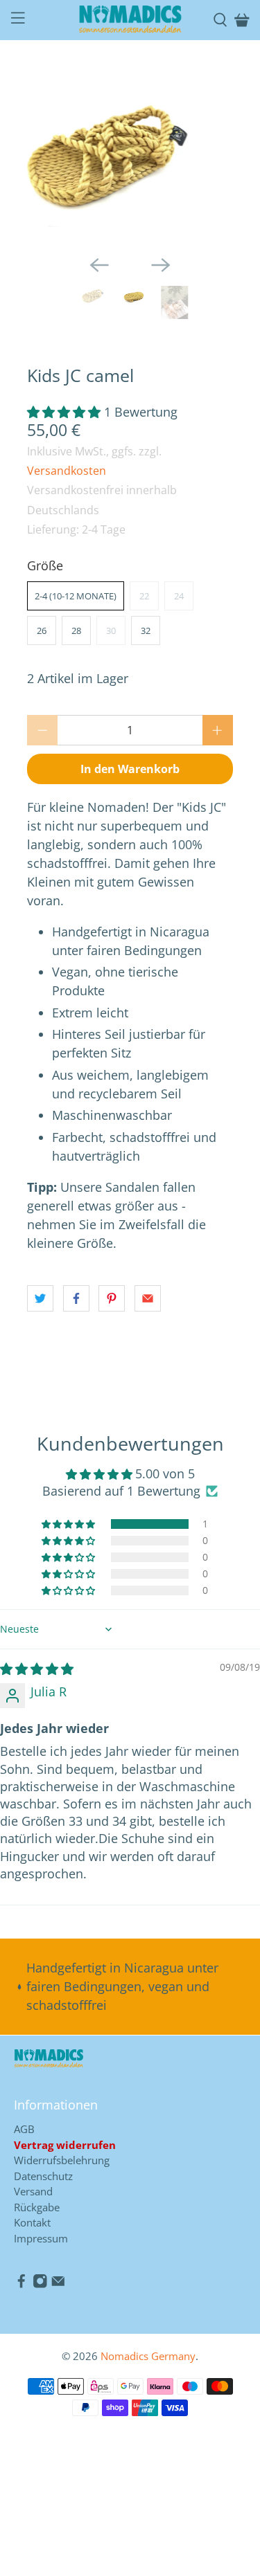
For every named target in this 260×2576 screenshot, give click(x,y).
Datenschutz (43, 2176)
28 (76, 631)
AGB (24, 2129)
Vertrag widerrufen (65, 2145)
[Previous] (99, 265)
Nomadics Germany (148, 2356)
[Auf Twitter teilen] (40, 1298)
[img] (37, 1669)
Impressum (41, 2238)
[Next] (161, 265)
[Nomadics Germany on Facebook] (21, 2285)
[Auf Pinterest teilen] (112, 1298)
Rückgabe (37, 2207)
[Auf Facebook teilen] (76, 1298)
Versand (33, 2191)
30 (111, 631)
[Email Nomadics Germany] (58, 2285)
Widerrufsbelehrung (62, 2160)
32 (146, 631)
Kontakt (32, 2222)
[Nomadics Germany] (130, 20)
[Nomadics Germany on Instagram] (40, 2285)
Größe (45, 565)
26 (42, 631)
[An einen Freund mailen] (148, 1298)
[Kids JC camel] (148, 156)
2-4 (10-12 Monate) (76, 596)
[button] (64, 412)
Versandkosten (67, 471)
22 (144, 596)
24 (179, 596)
